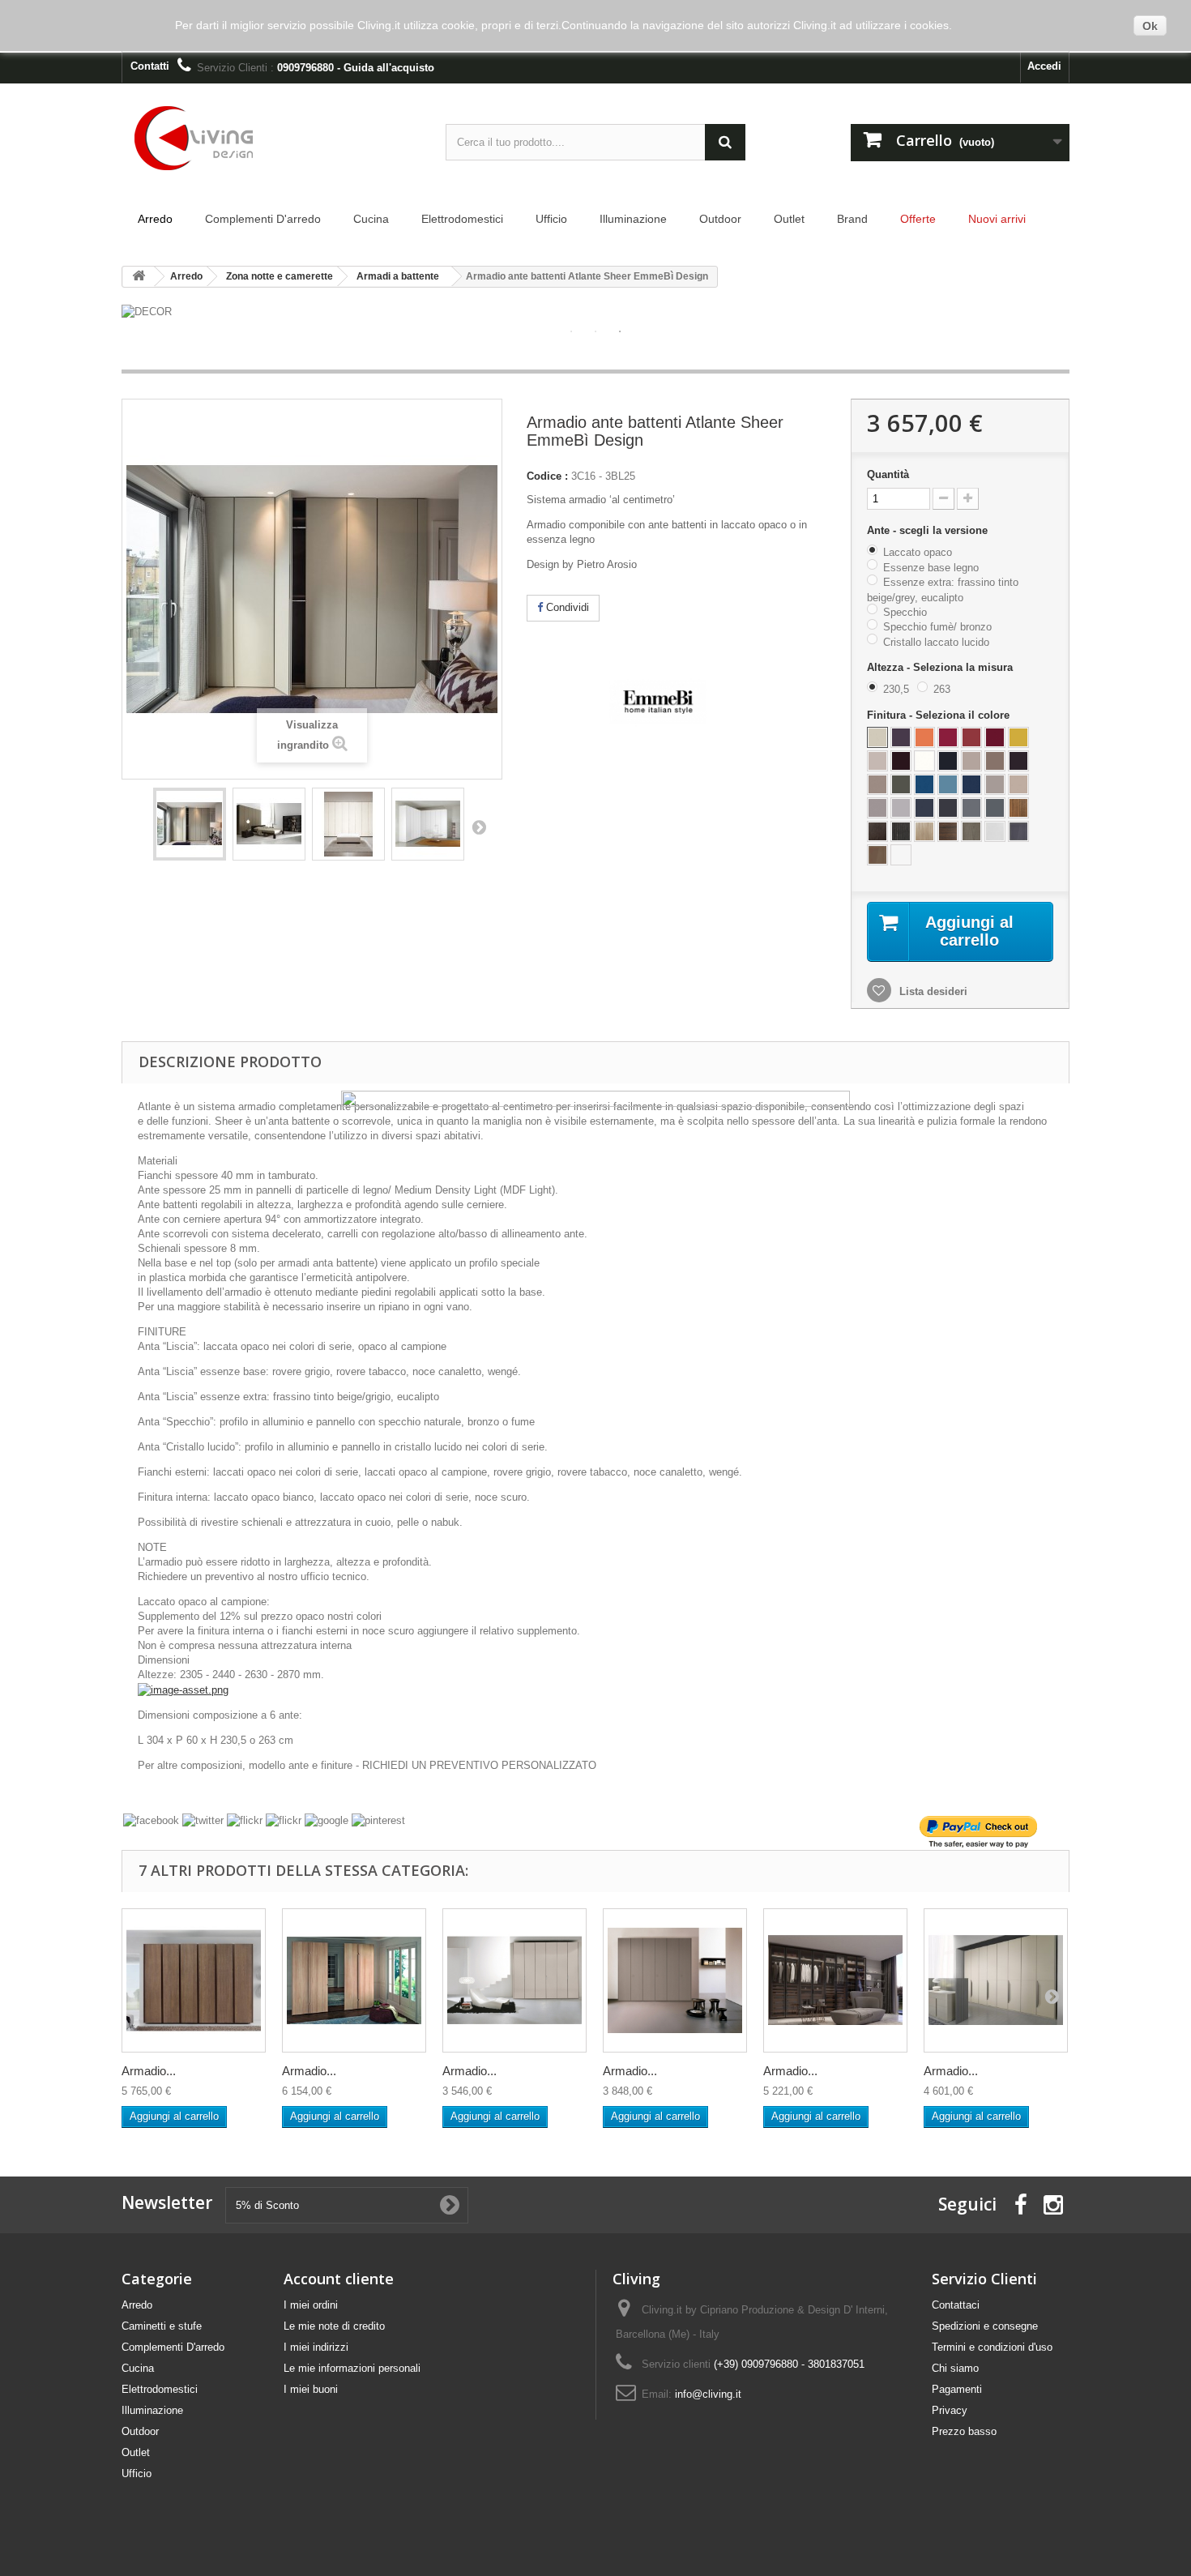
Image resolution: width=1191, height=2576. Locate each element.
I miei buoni (311, 2389)
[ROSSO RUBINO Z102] (995, 737)
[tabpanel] (595, 312)
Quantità (888, 474)
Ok (1150, 26)
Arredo (137, 2305)
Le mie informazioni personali (352, 2368)
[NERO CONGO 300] (948, 761)
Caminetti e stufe (162, 2326)
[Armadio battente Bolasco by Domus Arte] (354, 1980)
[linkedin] (245, 1821)
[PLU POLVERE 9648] (948, 784)
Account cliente (339, 2279)
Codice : (547, 476)
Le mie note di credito (334, 2326)
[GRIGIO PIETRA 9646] (901, 784)
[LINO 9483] (877, 761)
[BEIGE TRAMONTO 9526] (877, 784)
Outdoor (140, 2431)
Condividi (566, 607)
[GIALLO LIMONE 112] (1018, 737)
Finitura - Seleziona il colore (940, 715)
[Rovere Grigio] (901, 831)
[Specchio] (995, 831)
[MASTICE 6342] (901, 808)
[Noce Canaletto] (1018, 808)
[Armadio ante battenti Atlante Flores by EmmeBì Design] (996, 1980)
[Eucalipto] (948, 831)
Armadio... (149, 2071)
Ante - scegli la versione (929, 530)
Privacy (950, 2410)
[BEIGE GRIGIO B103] (877, 808)
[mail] (284, 1821)
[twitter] (203, 1821)
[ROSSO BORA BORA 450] (971, 737)
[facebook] (151, 1821)
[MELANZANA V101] (901, 737)
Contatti (150, 66)
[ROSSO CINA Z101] (948, 737)
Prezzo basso (964, 2431)
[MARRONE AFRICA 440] (1018, 761)
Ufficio (137, 2473)
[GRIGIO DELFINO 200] (995, 808)
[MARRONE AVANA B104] (995, 761)
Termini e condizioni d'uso (992, 2347)
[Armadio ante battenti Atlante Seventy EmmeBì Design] (675, 1980)
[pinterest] (378, 1821)
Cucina (138, 2368)
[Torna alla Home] (139, 277)
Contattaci (956, 2305)
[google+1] (327, 1821)
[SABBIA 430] (1018, 784)
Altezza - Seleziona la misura (941, 667)
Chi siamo (955, 2368)
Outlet (136, 2452)
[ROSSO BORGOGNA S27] (901, 761)
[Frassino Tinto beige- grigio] (971, 831)
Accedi (1044, 66)
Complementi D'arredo (173, 2347)
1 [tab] (571, 331)
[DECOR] (595, 312)
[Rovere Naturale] (924, 831)
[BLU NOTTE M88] (971, 784)
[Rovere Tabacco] (877, 831)
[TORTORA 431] (995, 784)
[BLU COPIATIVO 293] (924, 808)
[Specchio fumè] (1018, 831)
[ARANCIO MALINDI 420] (924, 737)
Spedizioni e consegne (985, 2326)
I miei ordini (311, 2305)
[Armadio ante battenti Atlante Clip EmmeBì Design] (514, 1980)
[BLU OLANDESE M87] (924, 784)
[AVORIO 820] (877, 737)
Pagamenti (957, 2389)
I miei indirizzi (316, 2347)
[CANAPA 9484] (971, 761)
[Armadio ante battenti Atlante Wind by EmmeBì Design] (835, 1980)
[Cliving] (271, 139)
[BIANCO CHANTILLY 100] (924, 761)
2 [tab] (595, 331)
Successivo (479, 827)
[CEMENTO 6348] (971, 808)
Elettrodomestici (160, 2389)
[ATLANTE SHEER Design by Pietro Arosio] (190, 824)
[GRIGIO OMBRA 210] (948, 808)
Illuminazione (152, 2410)
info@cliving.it (708, 2394)
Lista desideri (932, 991)
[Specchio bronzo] (877, 855)
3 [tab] (620, 331)
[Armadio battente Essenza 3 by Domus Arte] (194, 1980)
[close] (835, 1103)
